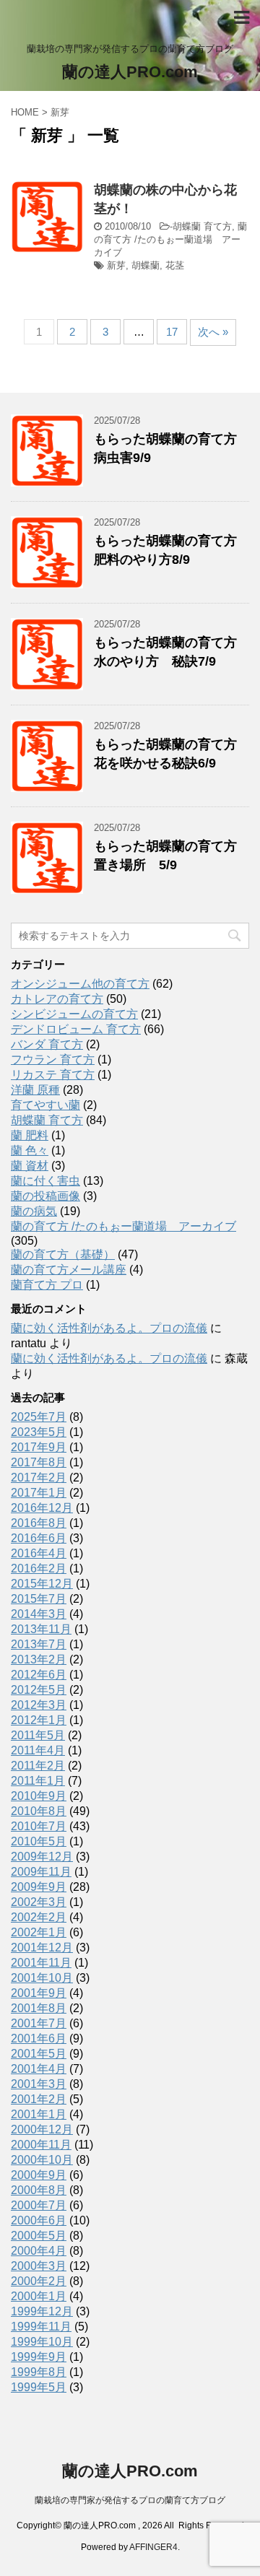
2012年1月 (39, 1720)
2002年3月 (39, 1902)
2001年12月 (42, 1948)
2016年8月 (39, 1523)
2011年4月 (38, 1750)
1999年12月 (42, 2311)
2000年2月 (39, 2281)
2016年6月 (39, 1538)
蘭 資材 (30, 1166)
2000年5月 (39, 2236)
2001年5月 (39, 2054)
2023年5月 (39, 1432)
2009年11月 (41, 1872)
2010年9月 (39, 1796)
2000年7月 (39, 2205)
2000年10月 (42, 2160)
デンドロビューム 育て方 (76, 1029)
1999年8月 (39, 2372)
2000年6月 (39, 2220)
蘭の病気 (34, 1211)
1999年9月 (39, 2357)
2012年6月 (39, 1675)
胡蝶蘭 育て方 (202, 226)
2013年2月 (39, 1659)
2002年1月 (39, 1932)
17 (172, 332)
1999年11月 (41, 2327)
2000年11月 (41, 2145)
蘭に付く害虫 (45, 1181)
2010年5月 (39, 1841)
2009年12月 (42, 1857)
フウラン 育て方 (53, 1059)
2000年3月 (39, 2266)
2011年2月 (38, 1766)
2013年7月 (39, 1644)
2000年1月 (39, 2296)
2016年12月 (42, 1508)
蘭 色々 (30, 1150)
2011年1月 (38, 1781)
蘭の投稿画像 (45, 1196)
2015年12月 (42, 1584)
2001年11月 (41, 1963)
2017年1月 (39, 1493)
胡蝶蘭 (146, 265)
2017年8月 (39, 1462)
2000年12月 (42, 2129)
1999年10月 (42, 2342)
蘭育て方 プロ (47, 1285)
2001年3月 (39, 2084)
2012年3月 (39, 1705)
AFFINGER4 (153, 2547)
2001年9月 (39, 1993)
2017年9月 (39, 1447)
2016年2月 (39, 1568)
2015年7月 (39, 1599)
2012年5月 (39, 1690)
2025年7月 (39, 1417)
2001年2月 (39, 2099)
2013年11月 (41, 1629)
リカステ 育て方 (53, 1075)
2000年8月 (39, 2190)
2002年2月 (39, 1917)
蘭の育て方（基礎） (63, 1254)
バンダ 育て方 (47, 1044)
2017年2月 (39, 1478)
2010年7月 (39, 1826)
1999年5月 (39, 2387)
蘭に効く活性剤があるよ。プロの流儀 (109, 1328)
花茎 (175, 265)
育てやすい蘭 (45, 1105)
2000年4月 (39, 2251)
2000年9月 (39, 2175)
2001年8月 (39, 2008)
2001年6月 (39, 2038)
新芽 (116, 265)
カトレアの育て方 (57, 999)
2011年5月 (38, 1735)
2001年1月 (39, 2114)
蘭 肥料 (30, 1135)
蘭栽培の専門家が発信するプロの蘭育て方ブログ (130, 2500)
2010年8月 (39, 1811)
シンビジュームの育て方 (74, 1014)
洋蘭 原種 (35, 1090)
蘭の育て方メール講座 (69, 1270)
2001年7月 (39, 2023)
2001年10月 (42, 1978)
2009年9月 (39, 1887)
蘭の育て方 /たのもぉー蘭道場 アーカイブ (170, 239)
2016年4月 (39, 1553)
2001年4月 (39, 2069)
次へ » (213, 332)
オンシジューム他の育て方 (80, 984)
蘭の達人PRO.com (130, 72)
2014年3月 (39, 1614)
